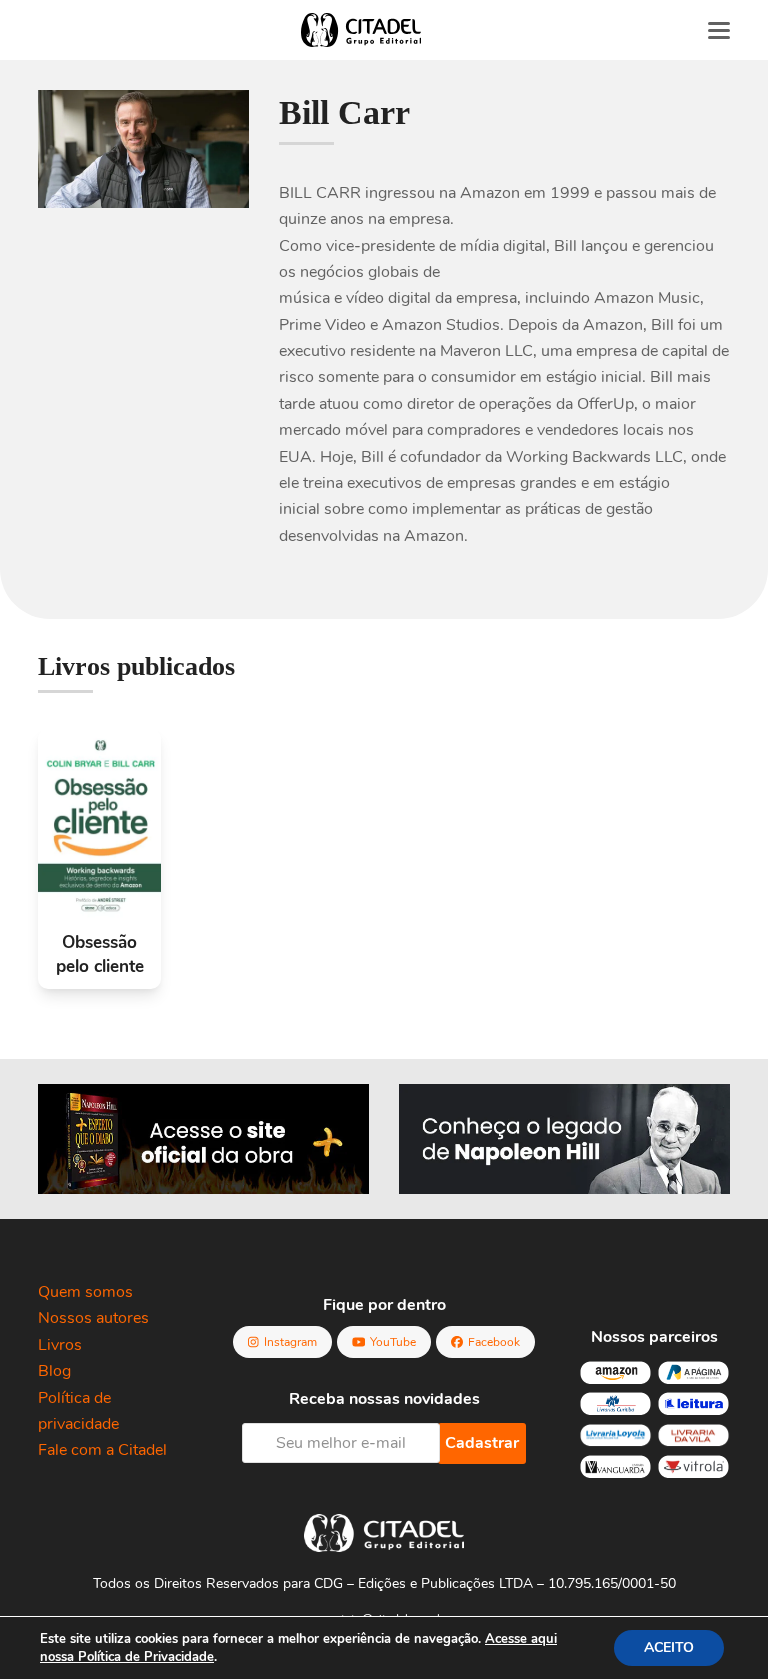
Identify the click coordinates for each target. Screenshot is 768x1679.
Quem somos (85, 1292)
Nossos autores (93, 1318)
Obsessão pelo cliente (100, 954)
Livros (60, 1345)
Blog (54, 1371)
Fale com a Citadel (102, 1450)
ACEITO (669, 1647)
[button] (719, 30)
